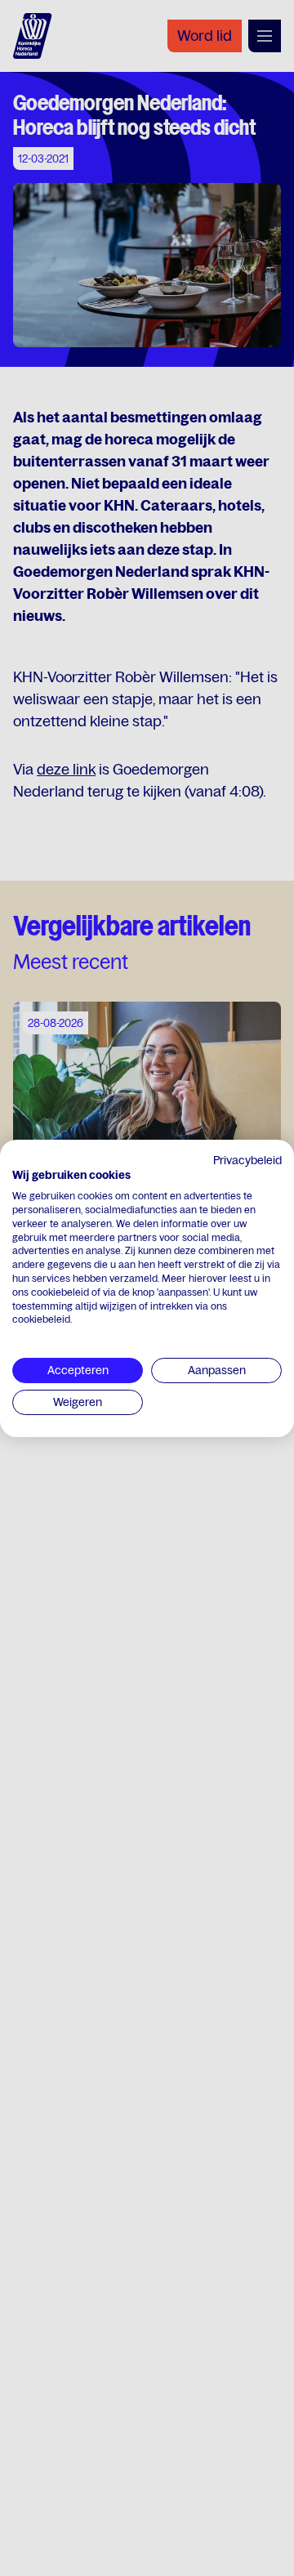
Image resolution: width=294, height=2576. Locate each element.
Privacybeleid (247, 1159)
